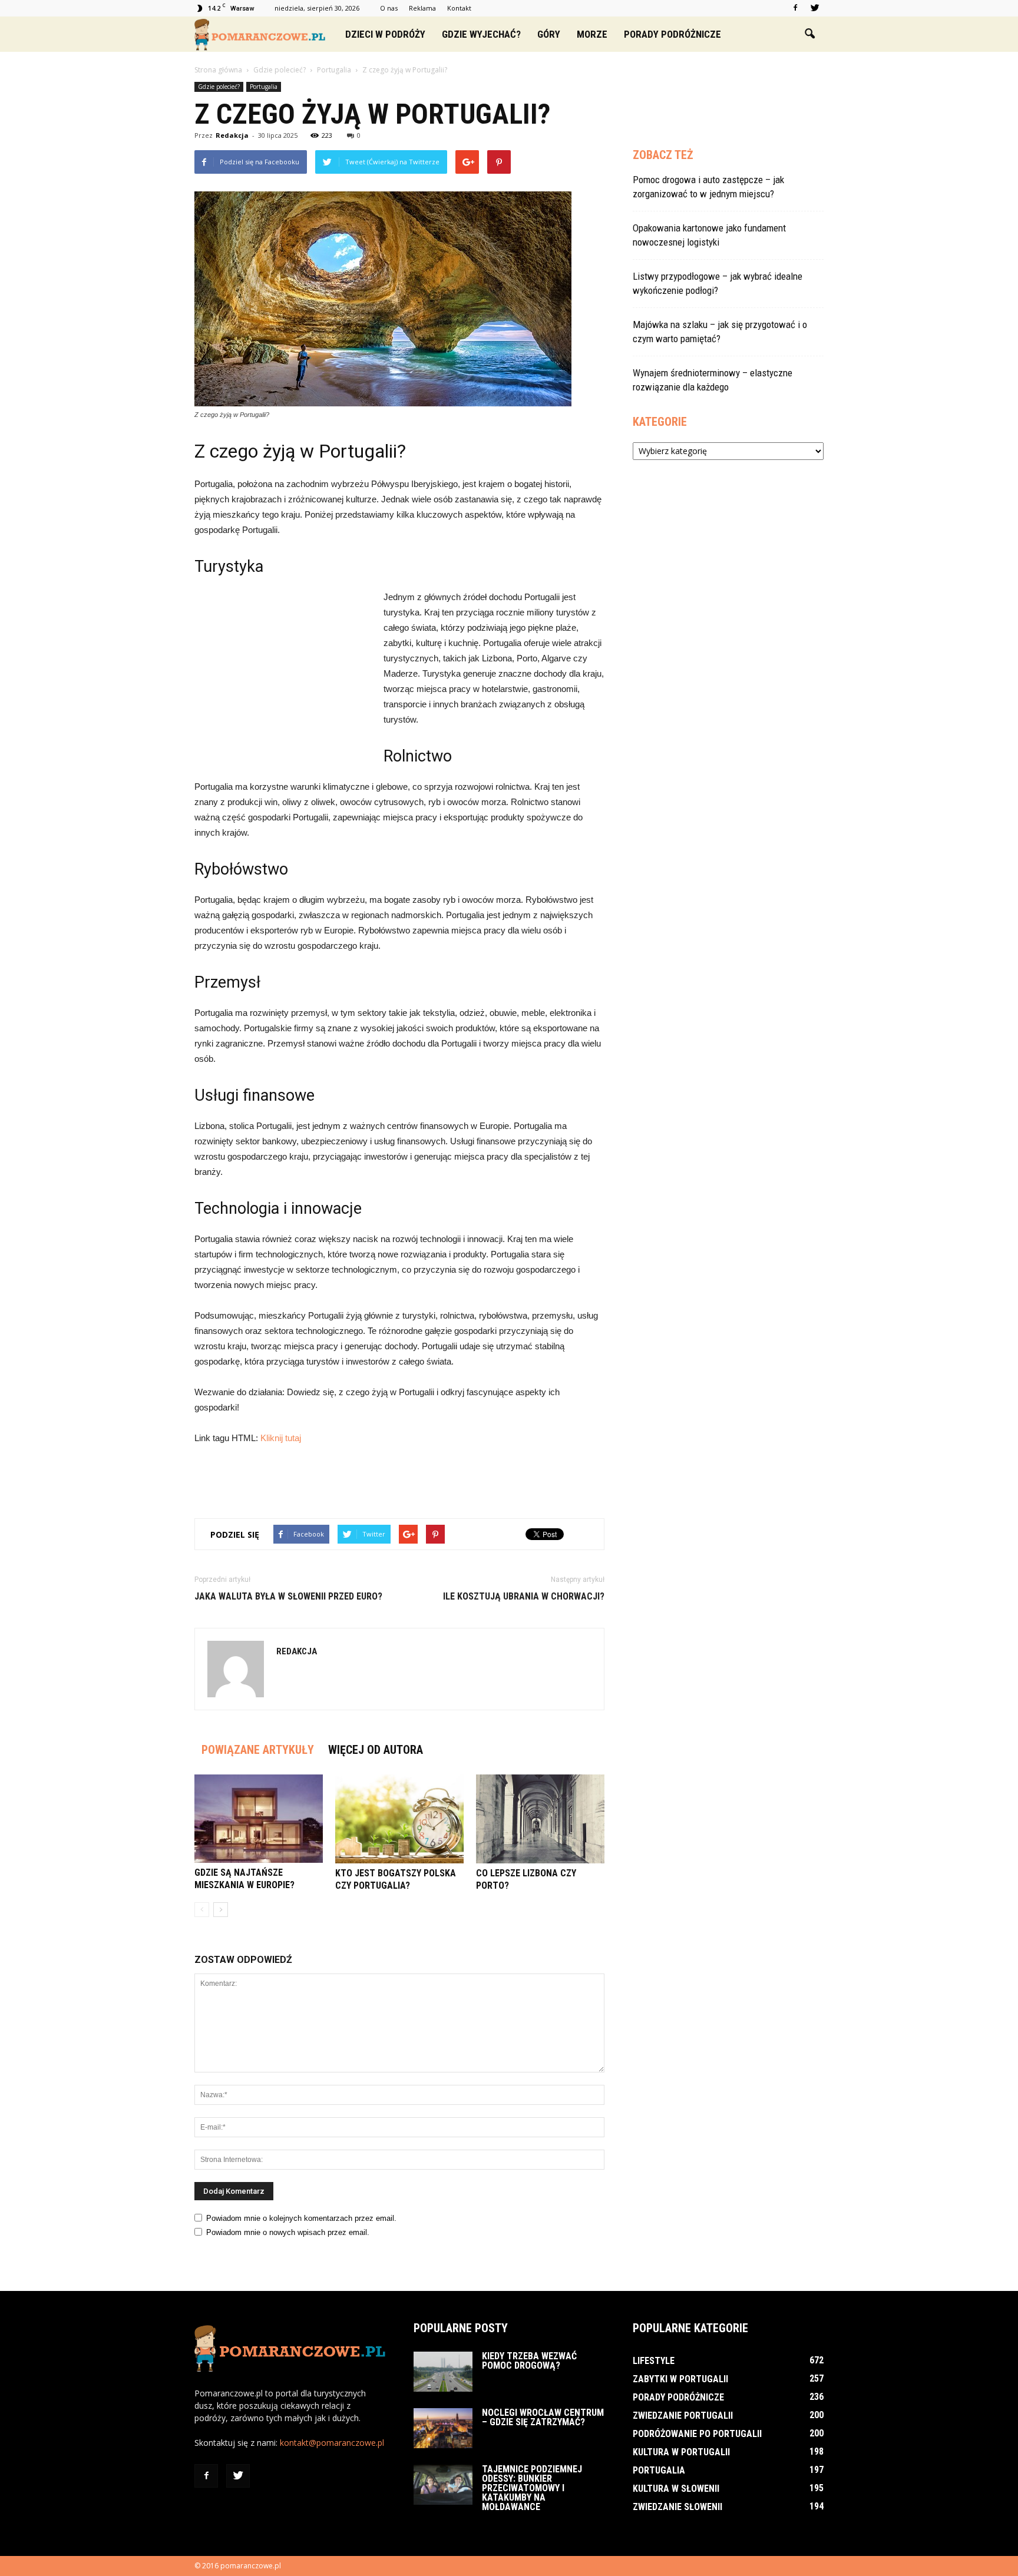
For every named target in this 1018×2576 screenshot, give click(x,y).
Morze (592, 34)
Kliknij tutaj (281, 1438)
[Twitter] (815, 8)
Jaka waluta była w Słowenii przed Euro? (288, 1596)
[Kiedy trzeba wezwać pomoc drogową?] (443, 2372)
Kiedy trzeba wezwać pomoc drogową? (529, 2361)
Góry (549, 34)
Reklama (422, 8)
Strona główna (218, 70)
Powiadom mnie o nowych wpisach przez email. (288, 2232)
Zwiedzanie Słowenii (677, 2507)
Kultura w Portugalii (681, 2452)
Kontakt (459, 8)
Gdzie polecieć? (219, 87)
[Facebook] (795, 8)
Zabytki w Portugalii (680, 2379)
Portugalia (264, 87)
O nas (389, 8)
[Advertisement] (283, 668)
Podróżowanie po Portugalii (697, 2434)
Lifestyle (654, 2361)
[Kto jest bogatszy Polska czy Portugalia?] (399, 1819)
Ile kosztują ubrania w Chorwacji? (524, 1596)
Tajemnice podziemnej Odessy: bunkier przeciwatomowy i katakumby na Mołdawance (532, 2488)
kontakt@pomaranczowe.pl (332, 2443)
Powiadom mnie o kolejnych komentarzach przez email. (301, 2218)
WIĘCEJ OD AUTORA (376, 1750)
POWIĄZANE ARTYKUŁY (258, 1750)
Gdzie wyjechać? (481, 34)
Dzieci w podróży (385, 34)
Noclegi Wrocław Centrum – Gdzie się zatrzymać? (543, 2417)
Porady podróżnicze (672, 34)
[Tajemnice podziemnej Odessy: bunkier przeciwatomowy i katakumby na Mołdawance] (443, 2485)
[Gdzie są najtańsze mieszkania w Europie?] (259, 1819)
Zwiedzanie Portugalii (683, 2416)
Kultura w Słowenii (676, 2489)
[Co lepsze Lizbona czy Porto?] (540, 1819)
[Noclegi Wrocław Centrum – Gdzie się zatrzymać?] (443, 2428)
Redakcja (232, 135)
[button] (809, 34)
